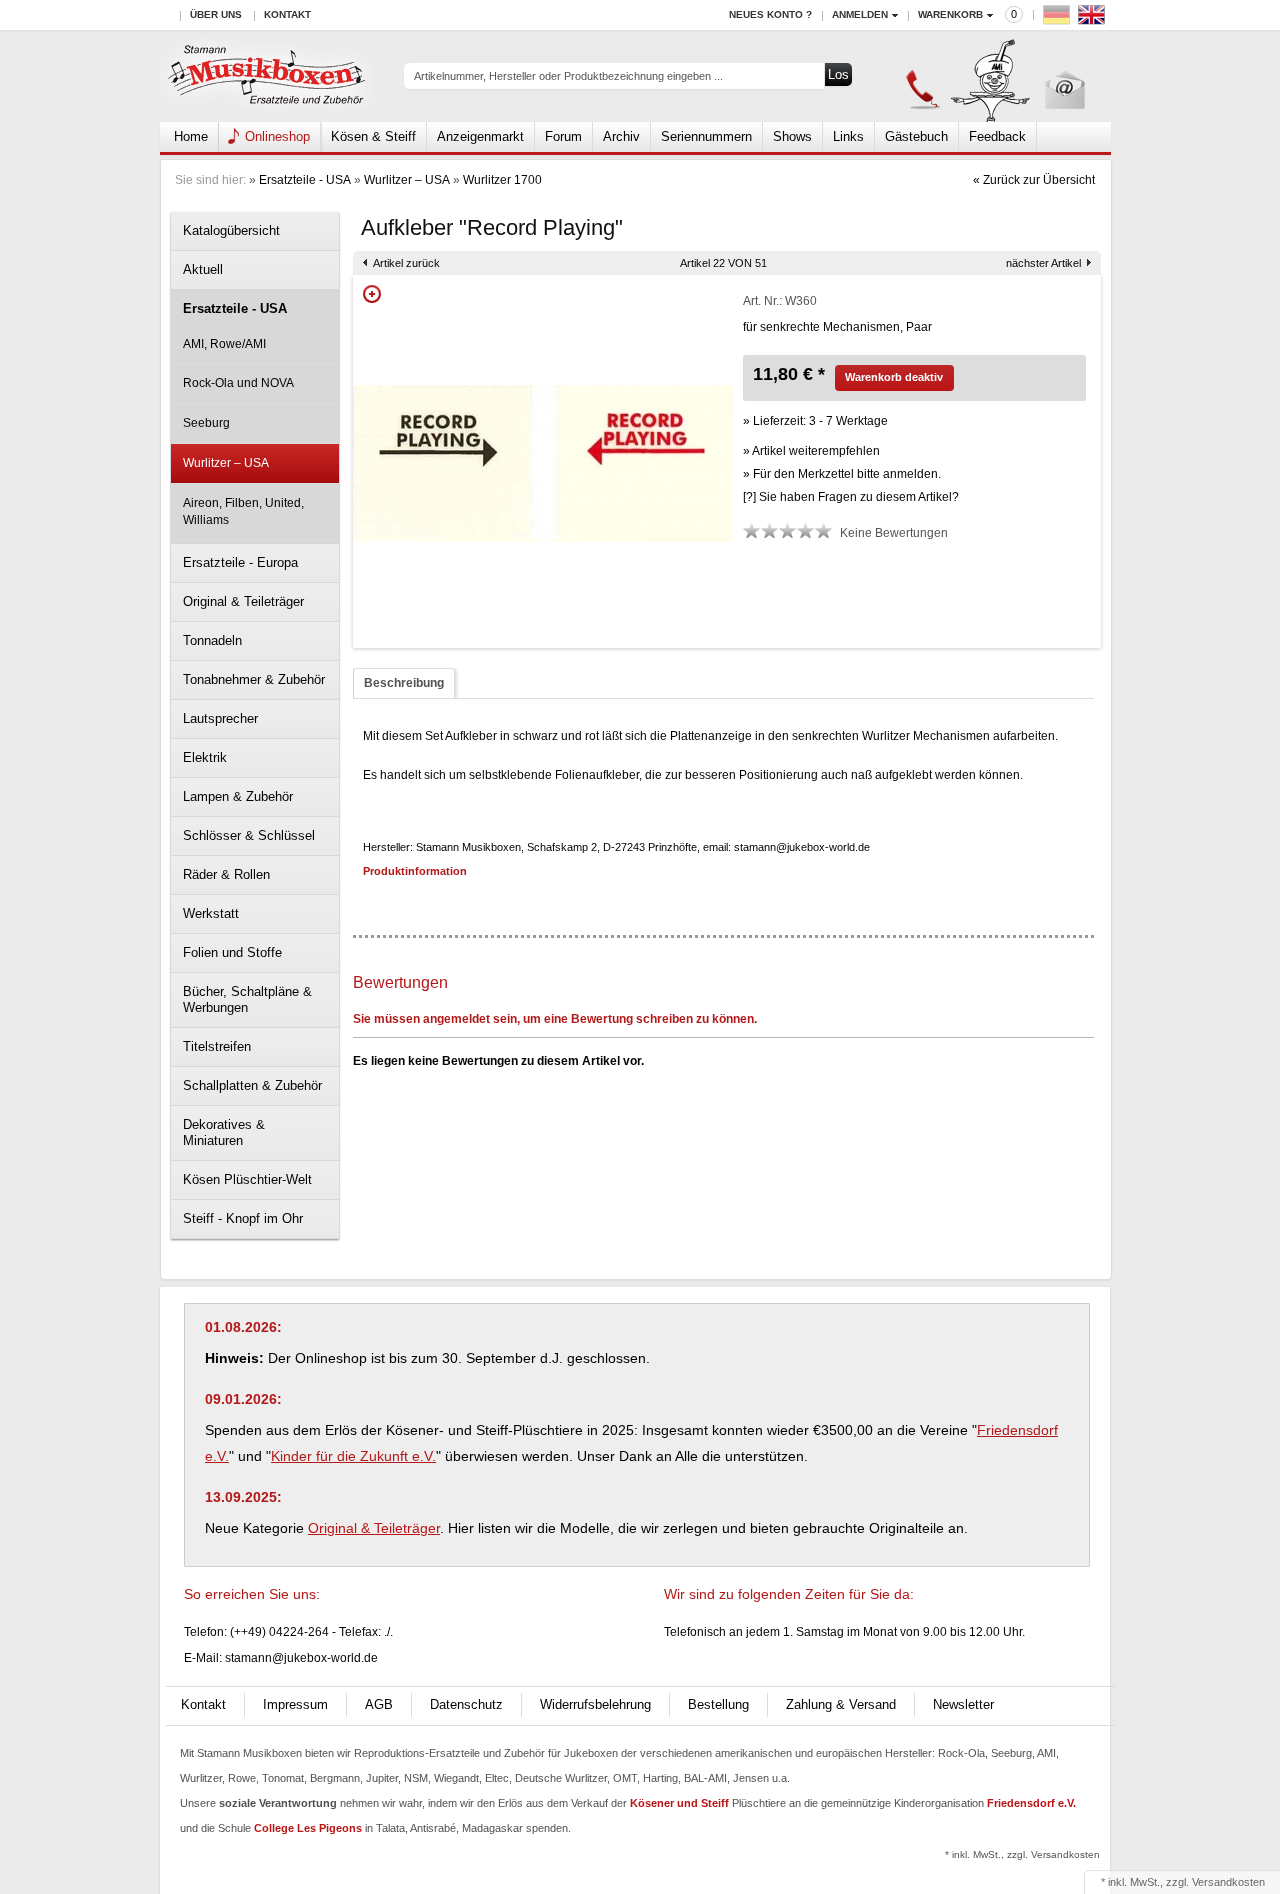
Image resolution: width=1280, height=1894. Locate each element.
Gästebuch (916, 136)
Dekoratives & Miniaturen (224, 1132)
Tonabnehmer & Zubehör (254, 679)
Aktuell (203, 269)
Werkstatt (211, 913)
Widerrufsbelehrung (595, 1704)
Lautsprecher (220, 718)
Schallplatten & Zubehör (252, 1085)
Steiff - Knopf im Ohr (243, 1218)
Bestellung (718, 1704)
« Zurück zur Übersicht (1034, 180)
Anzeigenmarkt (480, 136)
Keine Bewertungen (894, 533)
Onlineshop (277, 136)
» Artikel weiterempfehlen (811, 451)
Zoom (372, 294)
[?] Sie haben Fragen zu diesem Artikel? (851, 497)
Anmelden (860, 14)
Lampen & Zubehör (238, 796)
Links (848, 136)
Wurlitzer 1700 (502, 180)
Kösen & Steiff (373, 136)
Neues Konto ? (770, 14)
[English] (1094, 19)
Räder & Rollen (226, 874)
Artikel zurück (406, 263)
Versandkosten (1228, 1882)
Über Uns (216, 14)
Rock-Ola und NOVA (238, 383)
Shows (792, 136)
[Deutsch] (1059, 19)
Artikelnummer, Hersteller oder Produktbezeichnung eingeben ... (568, 76)
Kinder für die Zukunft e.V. (353, 1456)
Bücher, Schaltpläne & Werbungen (247, 999)
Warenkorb (950, 14)
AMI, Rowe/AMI (224, 344)
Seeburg (206, 423)
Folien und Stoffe (232, 952)
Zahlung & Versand (841, 1704)
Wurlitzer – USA (407, 180)
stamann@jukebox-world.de (301, 1658)
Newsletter (963, 1704)
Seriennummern (706, 136)
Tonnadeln (212, 640)
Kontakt (287, 14)
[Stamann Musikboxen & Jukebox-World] (267, 76)
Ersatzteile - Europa (240, 562)
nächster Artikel (1043, 263)
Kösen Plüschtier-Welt (247, 1179)
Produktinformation (415, 871)
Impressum (295, 1704)
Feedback (997, 136)
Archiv (621, 136)
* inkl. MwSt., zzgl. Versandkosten (1022, 1854)
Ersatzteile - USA (305, 180)
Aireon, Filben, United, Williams (243, 511)
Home (191, 136)
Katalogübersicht (231, 230)
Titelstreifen (217, 1046)
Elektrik (205, 757)
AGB (379, 1704)
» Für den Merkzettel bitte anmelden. (842, 474)
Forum (563, 136)
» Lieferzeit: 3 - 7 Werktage (815, 421)
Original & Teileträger (243, 601)
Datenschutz (466, 1704)
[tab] (404, 683)
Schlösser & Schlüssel (249, 835)
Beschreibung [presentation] (404, 683)
